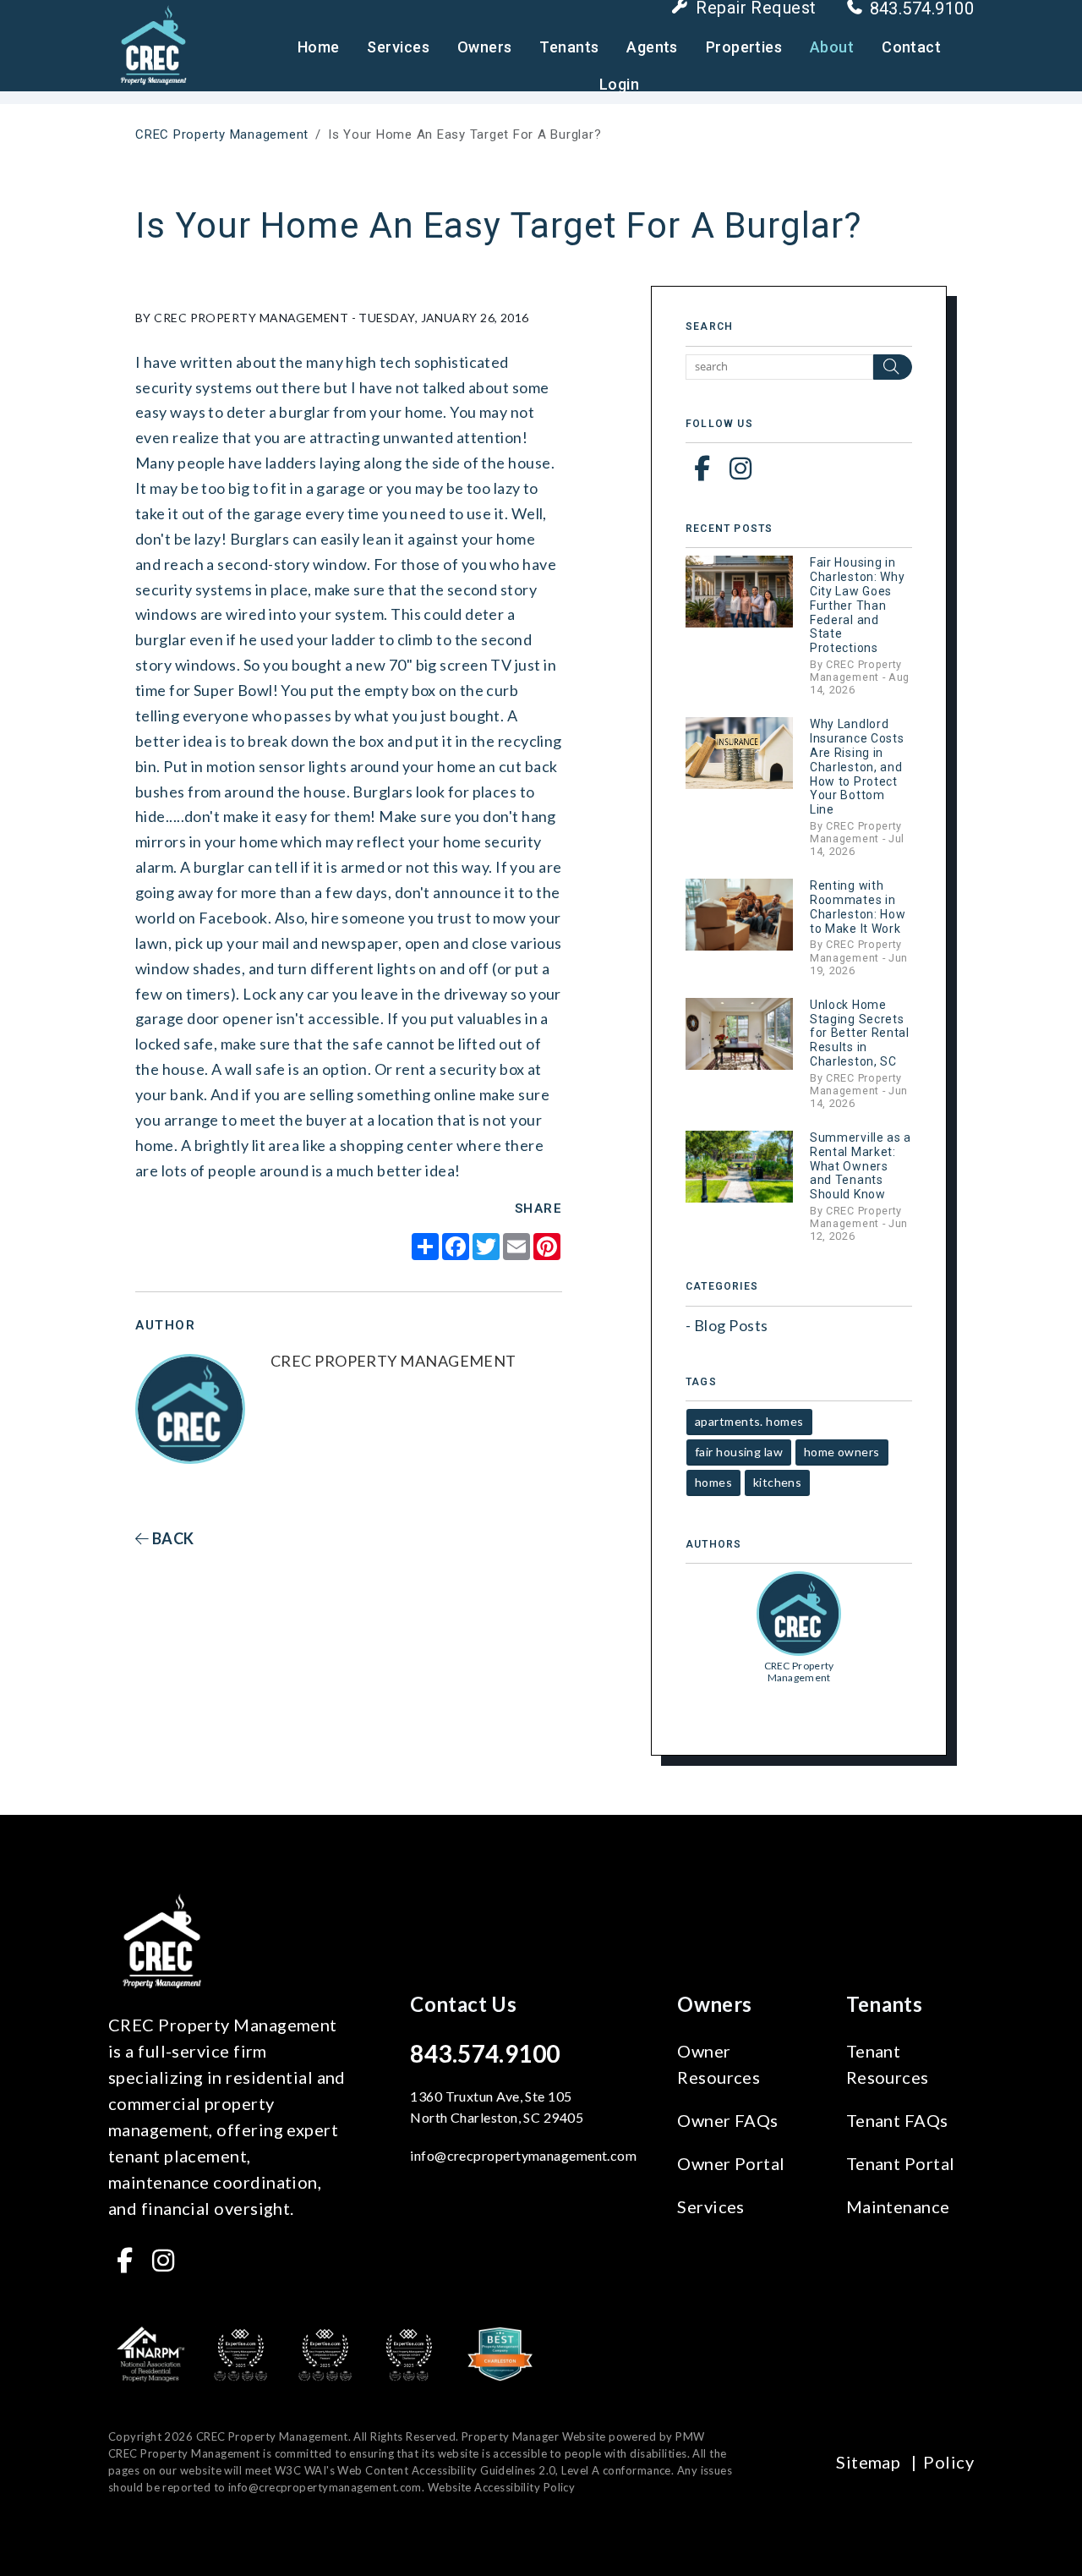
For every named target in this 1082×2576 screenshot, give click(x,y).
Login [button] (619, 84)
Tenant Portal (901, 2163)
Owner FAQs (728, 2120)
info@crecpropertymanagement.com (523, 2155)
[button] (702, 468)
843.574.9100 (485, 2053)
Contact (911, 47)
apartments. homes (749, 1421)
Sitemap (868, 2462)
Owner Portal (731, 2163)
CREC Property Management (222, 134)
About (832, 47)
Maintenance (898, 2206)
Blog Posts (731, 1325)
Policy (948, 2462)
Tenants (569, 47)
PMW (690, 2436)
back (171, 1538)
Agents (652, 47)
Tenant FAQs (897, 2120)
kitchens (778, 1482)
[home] (153, 44)
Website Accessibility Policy (502, 2487)
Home (319, 47)
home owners (842, 1452)
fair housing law (739, 1452)
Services (398, 47)
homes (713, 1482)
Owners (485, 47)
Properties (744, 47)
